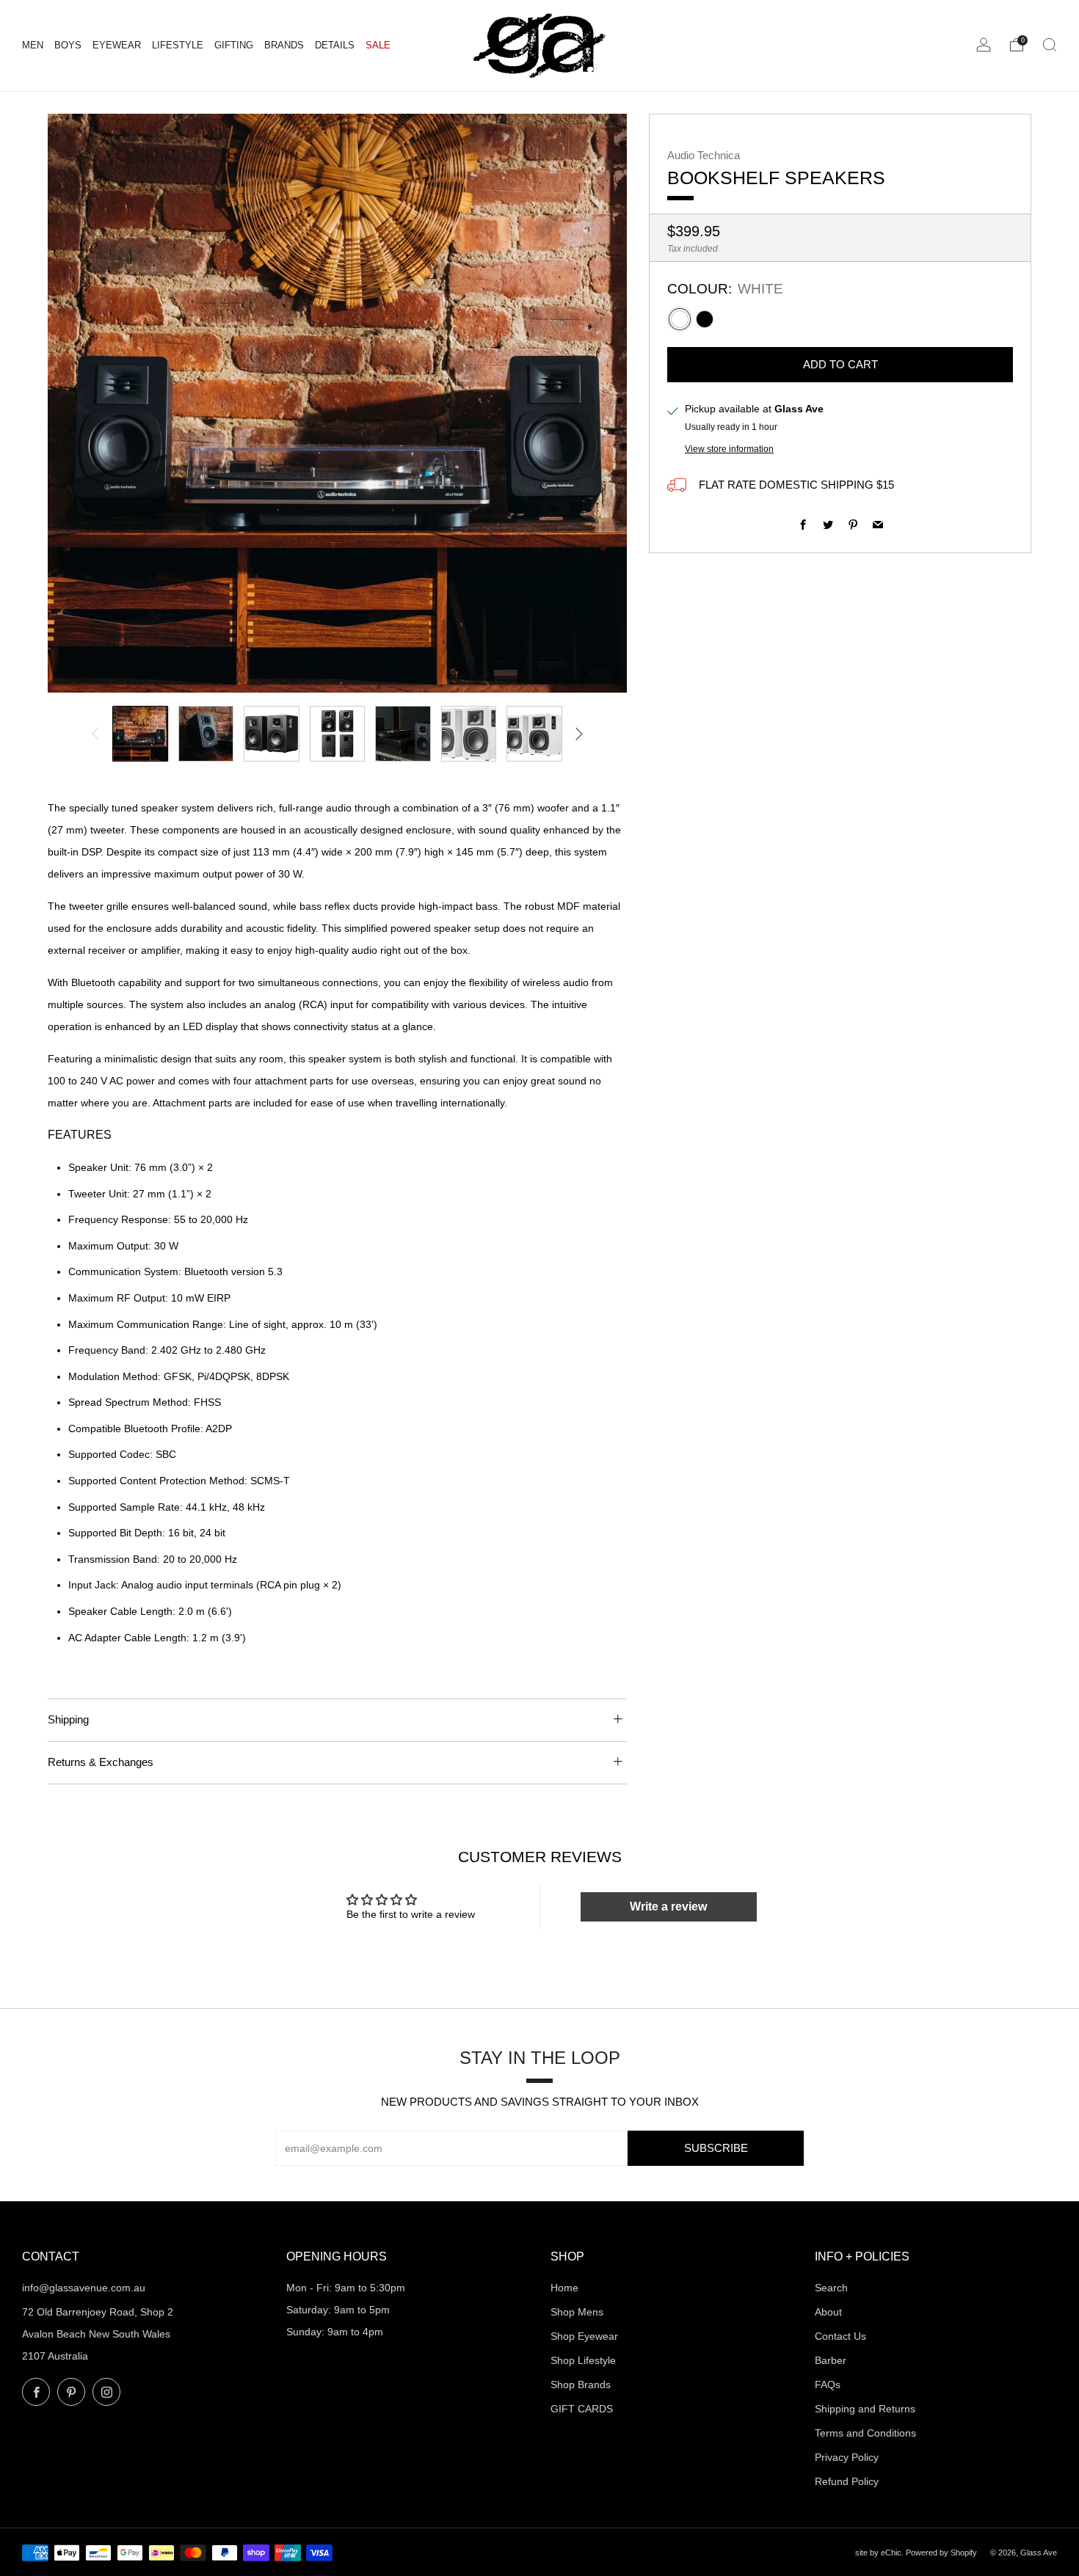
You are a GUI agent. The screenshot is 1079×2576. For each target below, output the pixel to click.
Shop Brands (581, 2385)
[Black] (705, 319)
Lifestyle (178, 45)
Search (831, 2288)
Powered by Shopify (941, 2553)
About (828, 2312)
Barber (831, 2360)
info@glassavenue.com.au (84, 2288)
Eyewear (117, 45)
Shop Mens (577, 2312)
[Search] (1050, 45)
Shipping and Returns (865, 2409)
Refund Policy (847, 2481)
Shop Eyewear (584, 2336)
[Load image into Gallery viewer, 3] (272, 734)
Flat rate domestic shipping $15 (795, 485)
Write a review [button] (668, 1907)
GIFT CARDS (582, 2409)
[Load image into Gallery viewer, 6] (469, 734)
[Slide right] (579, 734)
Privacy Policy (847, 2457)
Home (564, 2288)
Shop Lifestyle (583, 2360)
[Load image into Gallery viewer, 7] (534, 734)
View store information (729, 449)
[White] (680, 319)
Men (33, 45)
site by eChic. (880, 2553)
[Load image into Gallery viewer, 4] (338, 734)
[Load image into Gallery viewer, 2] (206, 734)
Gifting (234, 45)
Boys (68, 45)
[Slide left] (95, 734)
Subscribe (716, 2148)
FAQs (828, 2385)
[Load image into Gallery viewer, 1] (140, 734)
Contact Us (840, 2336)
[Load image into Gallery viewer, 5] (403, 734)
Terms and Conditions (865, 2433)
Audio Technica (704, 156)
